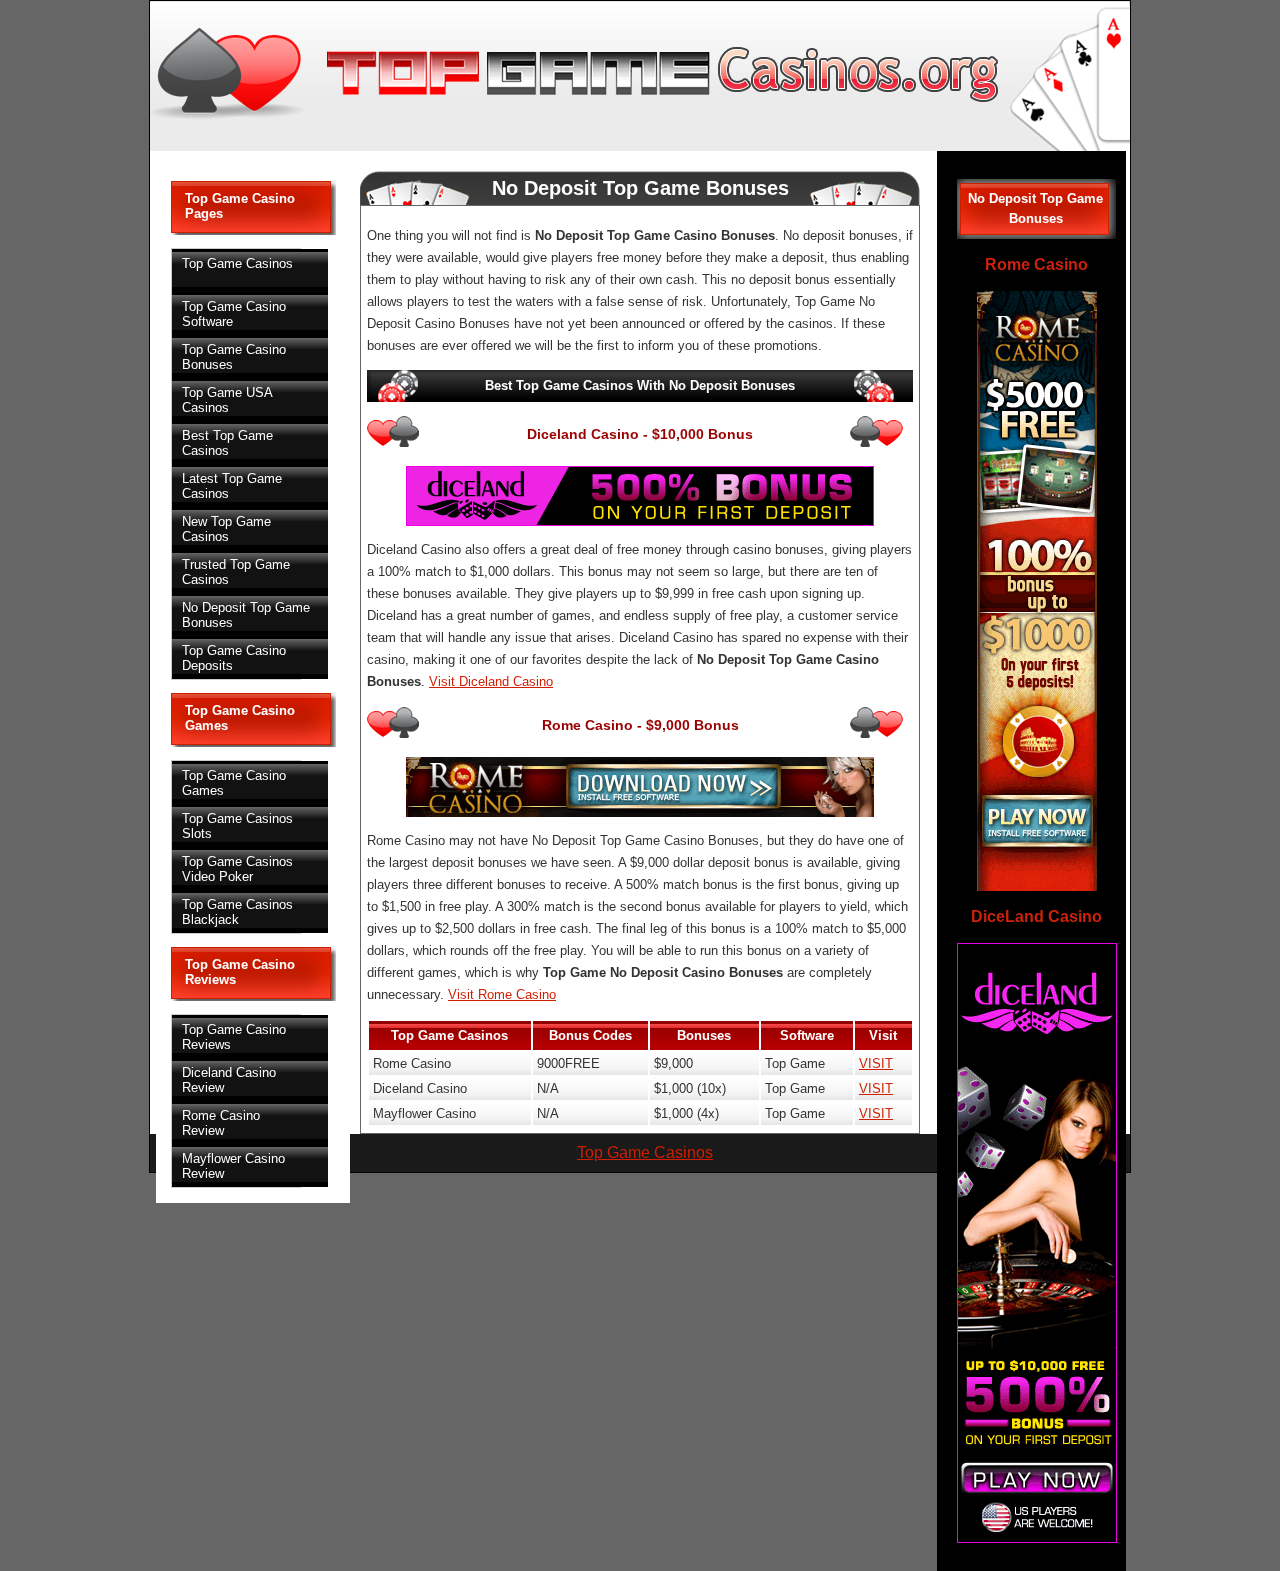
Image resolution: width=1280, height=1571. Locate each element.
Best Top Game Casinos (227, 443)
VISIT (876, 1063)
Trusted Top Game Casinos (236, 572)
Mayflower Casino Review (233, 1166)
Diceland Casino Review (229, 1080)
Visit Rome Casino (502, 994)
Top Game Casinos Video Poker (237, 869)
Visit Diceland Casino (491, 681)
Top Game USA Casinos (227, 400)
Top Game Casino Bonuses (234, 357)
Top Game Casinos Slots (237, 826)
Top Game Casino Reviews (234, 1037)
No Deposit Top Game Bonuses (246, 615)
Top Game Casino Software (234, 314)
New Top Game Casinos (226, 529)
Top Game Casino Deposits (234, 658)
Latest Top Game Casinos (232, 486)
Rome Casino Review (221, 1123)
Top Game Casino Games (234, 783)
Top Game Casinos (237, 263)
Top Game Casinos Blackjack (237, 912)
